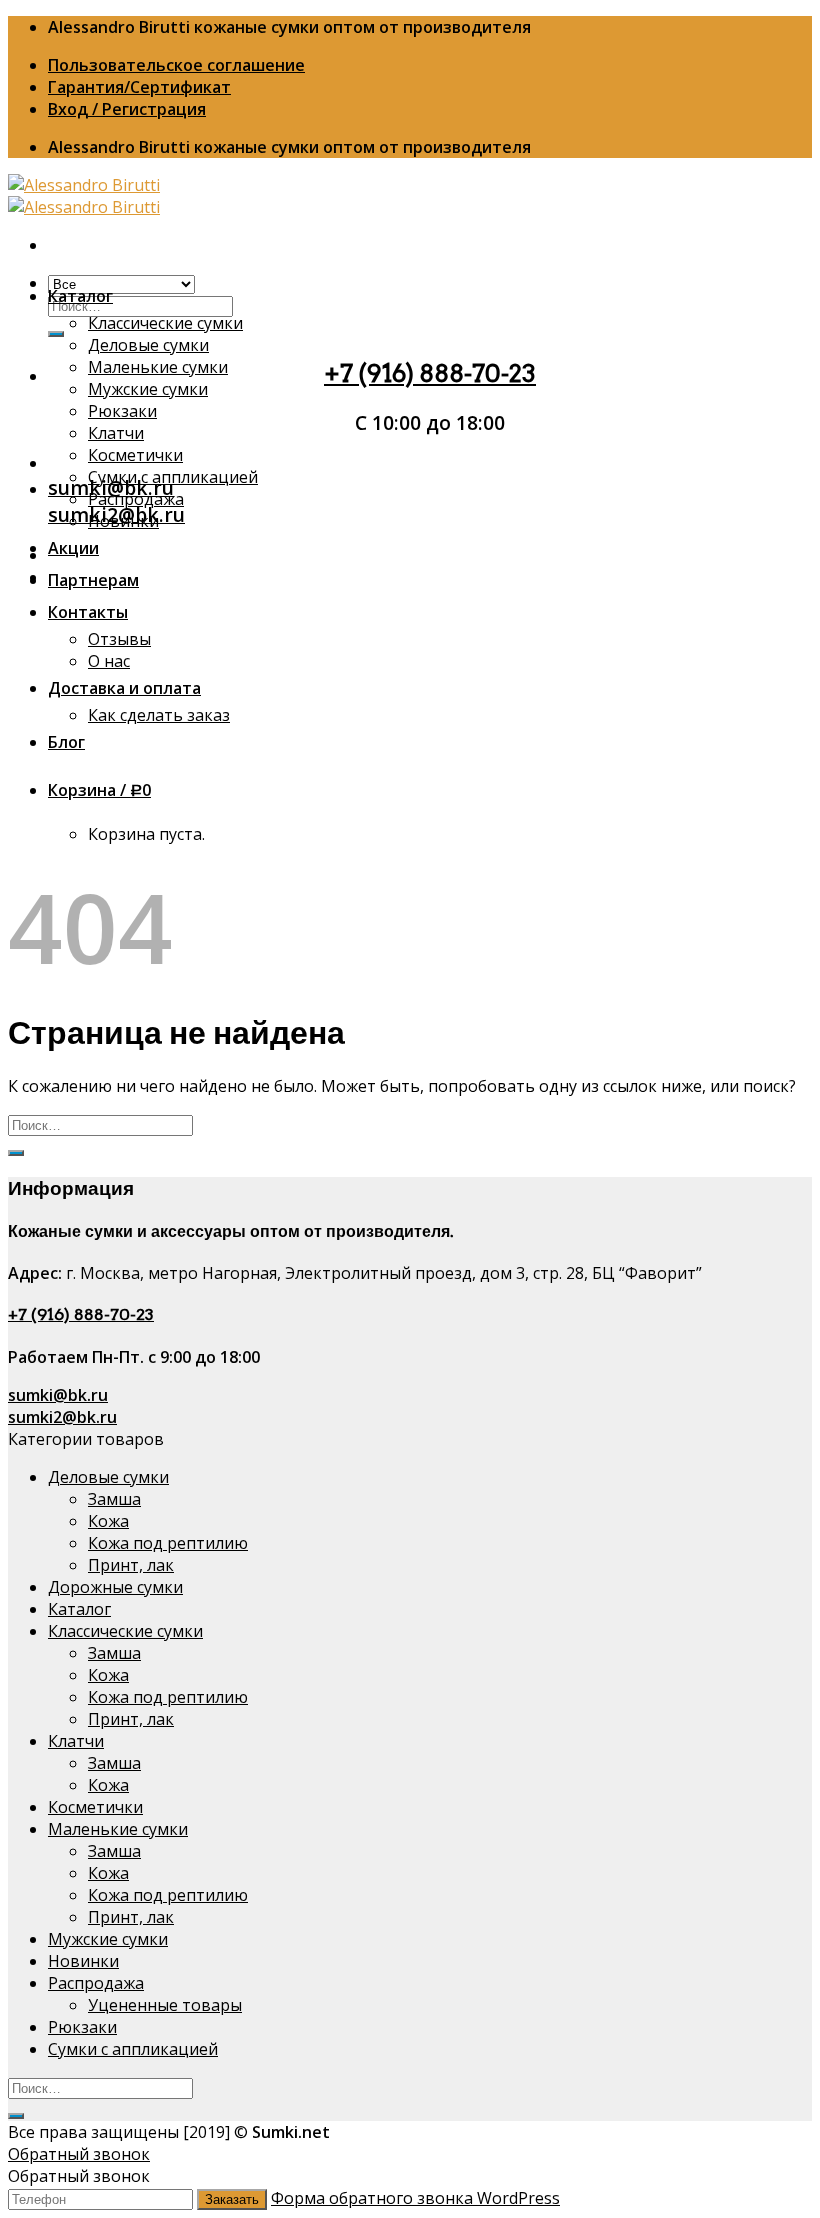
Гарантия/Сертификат (139, 87)
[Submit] (56, 334)
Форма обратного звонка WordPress (415, 2198)
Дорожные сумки (115, 1587)
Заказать (232, 2199)
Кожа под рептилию (168, 1543)
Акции (73, 548)
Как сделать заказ (159, 715)
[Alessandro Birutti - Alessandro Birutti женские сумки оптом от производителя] (84, 196)
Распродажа (136, 499)
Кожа (108, 1521)
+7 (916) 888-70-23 (430, 373)
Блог (66, 742)
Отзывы (119, 639)
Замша (114, 1499)
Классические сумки (165, 323)
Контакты (88, 612)
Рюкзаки (122, 411)
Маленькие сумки (158, 367)
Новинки (123, 521)
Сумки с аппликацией (173, 477)
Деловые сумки (148, 345)
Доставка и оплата (124, 688)
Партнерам (93, 580)
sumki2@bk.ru (62, 1417)
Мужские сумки (148, 389)
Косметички (135, 455)
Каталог (80, 296)
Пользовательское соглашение (176, 65)
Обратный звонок (79, 2154)
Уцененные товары (165, 2005)
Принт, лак (131, 1565)
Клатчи (116, 433)
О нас (109, 661)
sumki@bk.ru (58, 1395)
